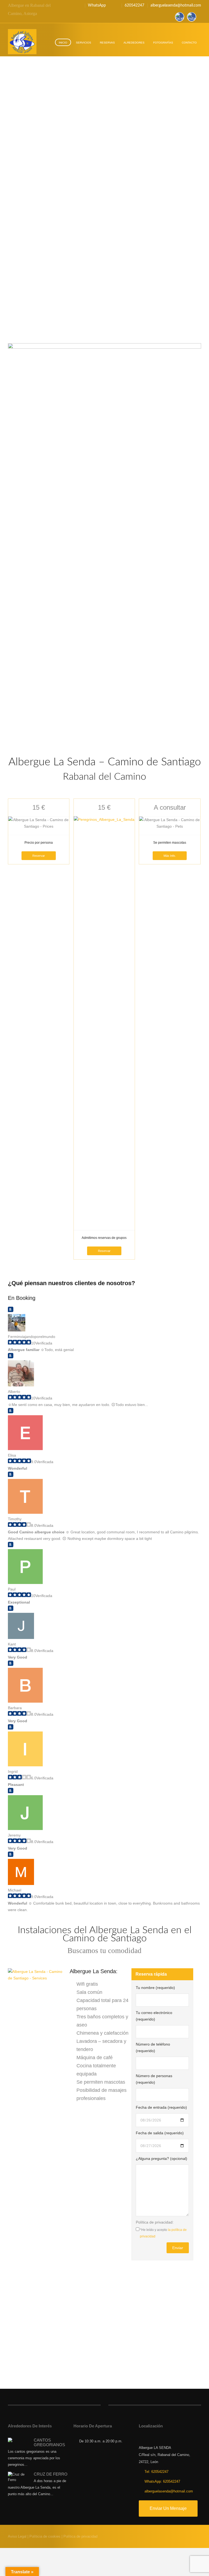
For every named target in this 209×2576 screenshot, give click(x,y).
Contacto (189, 43)
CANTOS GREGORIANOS (49, 2442)
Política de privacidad (80, 2536)
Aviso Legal (17, 2536)
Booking (26, 1298)
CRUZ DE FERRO (51, 2474)
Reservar (39, 856)
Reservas (107, 43)
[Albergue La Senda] (22, 42)
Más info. (170, 856)
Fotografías (163, 43)
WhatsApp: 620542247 (162, 2481)
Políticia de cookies (45, 2536)
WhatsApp (97, 5)
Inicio (63, 43)
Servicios (84, 43)
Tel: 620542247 (156, 2472)
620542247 (134, 5)
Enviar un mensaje (168, 2508)
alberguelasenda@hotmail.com (176, 5)
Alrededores (134, 43)
